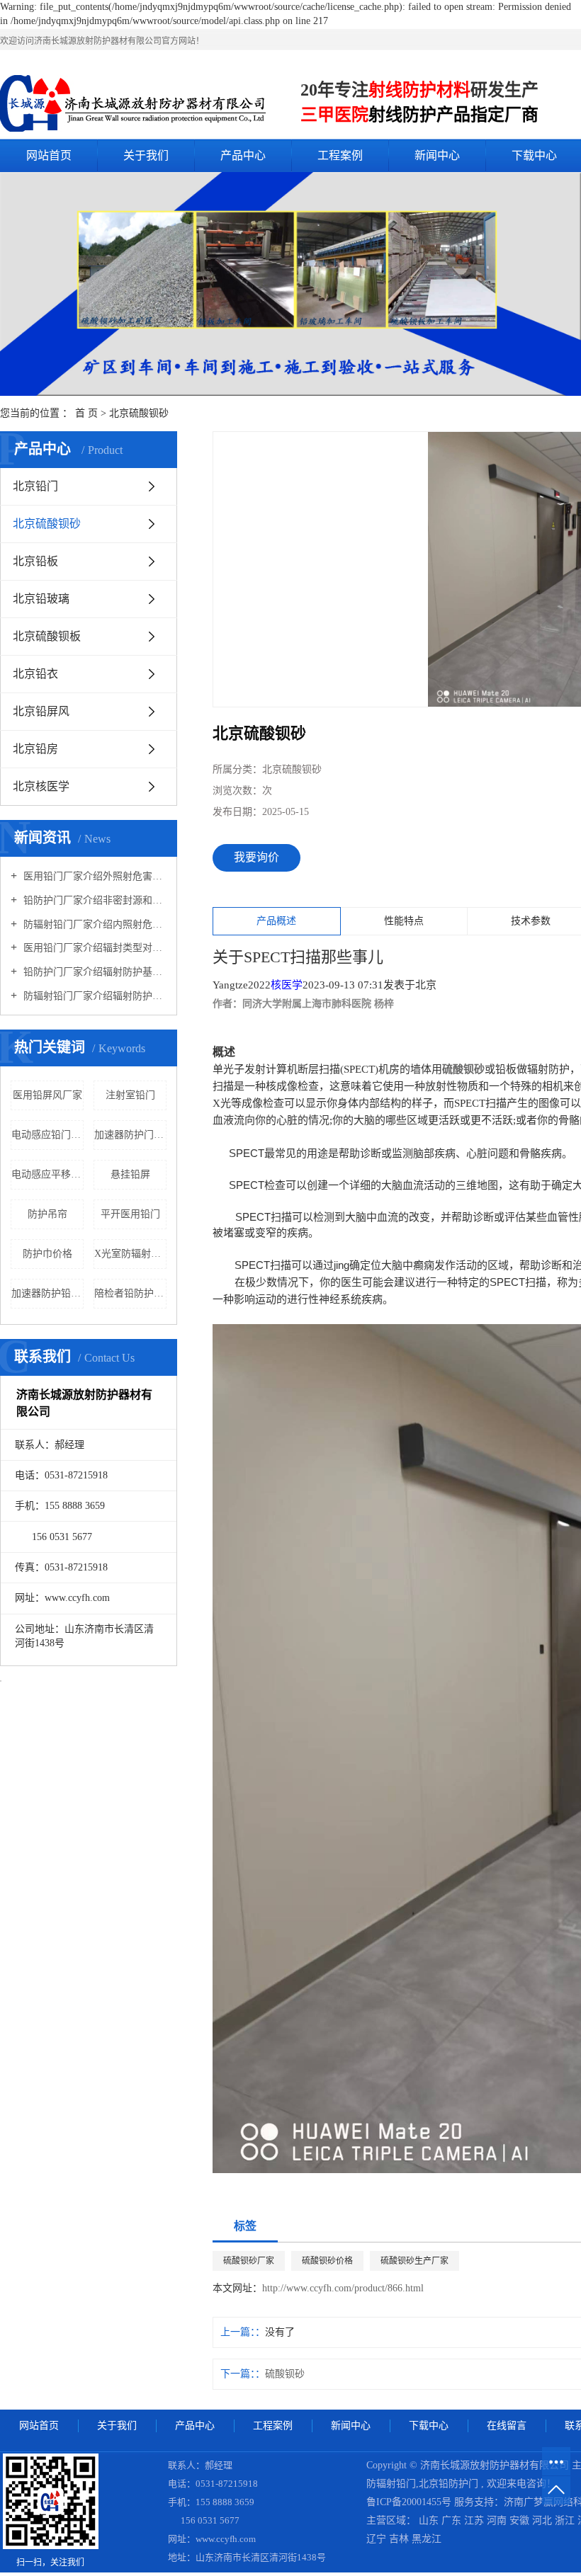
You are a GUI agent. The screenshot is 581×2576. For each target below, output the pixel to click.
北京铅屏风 (41, 711)
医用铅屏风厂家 (47, 1095)
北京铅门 (35, 486)
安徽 (521, 2520)
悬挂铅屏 (130, 1174)
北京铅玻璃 (41, 599)
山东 (430, 2520)
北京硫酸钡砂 (139, 413)
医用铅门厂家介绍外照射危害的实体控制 (94, 876)
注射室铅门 (130, 1095)
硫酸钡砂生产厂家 (414, 2261)
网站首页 (49, 155)
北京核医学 (41, 786)
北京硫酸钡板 (47, 636)
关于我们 (146, 155)
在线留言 (507, 2426)
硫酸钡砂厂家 (249, 2261)
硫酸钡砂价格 (327, 2261)
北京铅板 (35, 561)
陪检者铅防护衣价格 (130, 1293)
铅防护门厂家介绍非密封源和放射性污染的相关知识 (94, 900)
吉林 (400, 2539)
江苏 (475, 2520)
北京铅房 (35, 749)
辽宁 (378, 2539)
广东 (453, 2520)
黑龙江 (427, 2539)
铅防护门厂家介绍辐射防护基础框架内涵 (94, 972)
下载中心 (429, 2426)
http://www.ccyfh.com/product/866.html (343, 2288)
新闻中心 (437, 155)
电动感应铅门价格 (47, 1135)
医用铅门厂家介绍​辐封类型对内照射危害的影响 (94, 948)
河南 (498, 2520)
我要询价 (256, 857)
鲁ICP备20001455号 (409, 2502)
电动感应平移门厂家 (47, 1174)
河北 (543, 2520)
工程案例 (340, 155)
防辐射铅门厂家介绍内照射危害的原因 (94, 924)
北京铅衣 (35, 674)
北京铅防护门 (449, 2484)
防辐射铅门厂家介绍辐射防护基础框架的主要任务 (94, 996)
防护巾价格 (47, 1254)
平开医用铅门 (130, 1214)
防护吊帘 (47, 1214)
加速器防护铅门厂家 (47, 1293)
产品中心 (243, 155)
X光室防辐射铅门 (130, 1254)
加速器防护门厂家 (130, 1135)
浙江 (566, 2520)
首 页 (86, 413)
